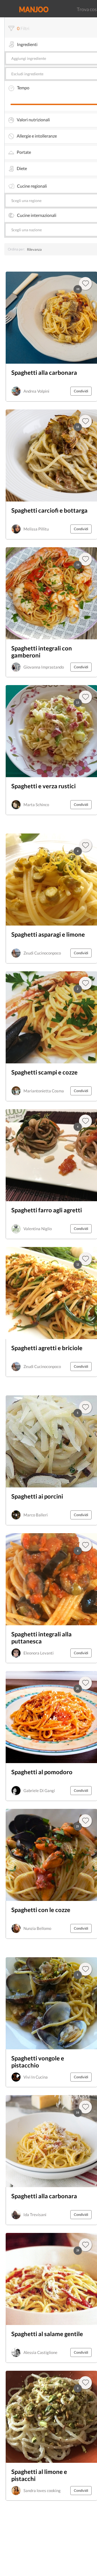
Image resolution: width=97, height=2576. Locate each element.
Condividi (81, 391)
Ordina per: (16, 249)
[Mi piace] (85, 1969)
